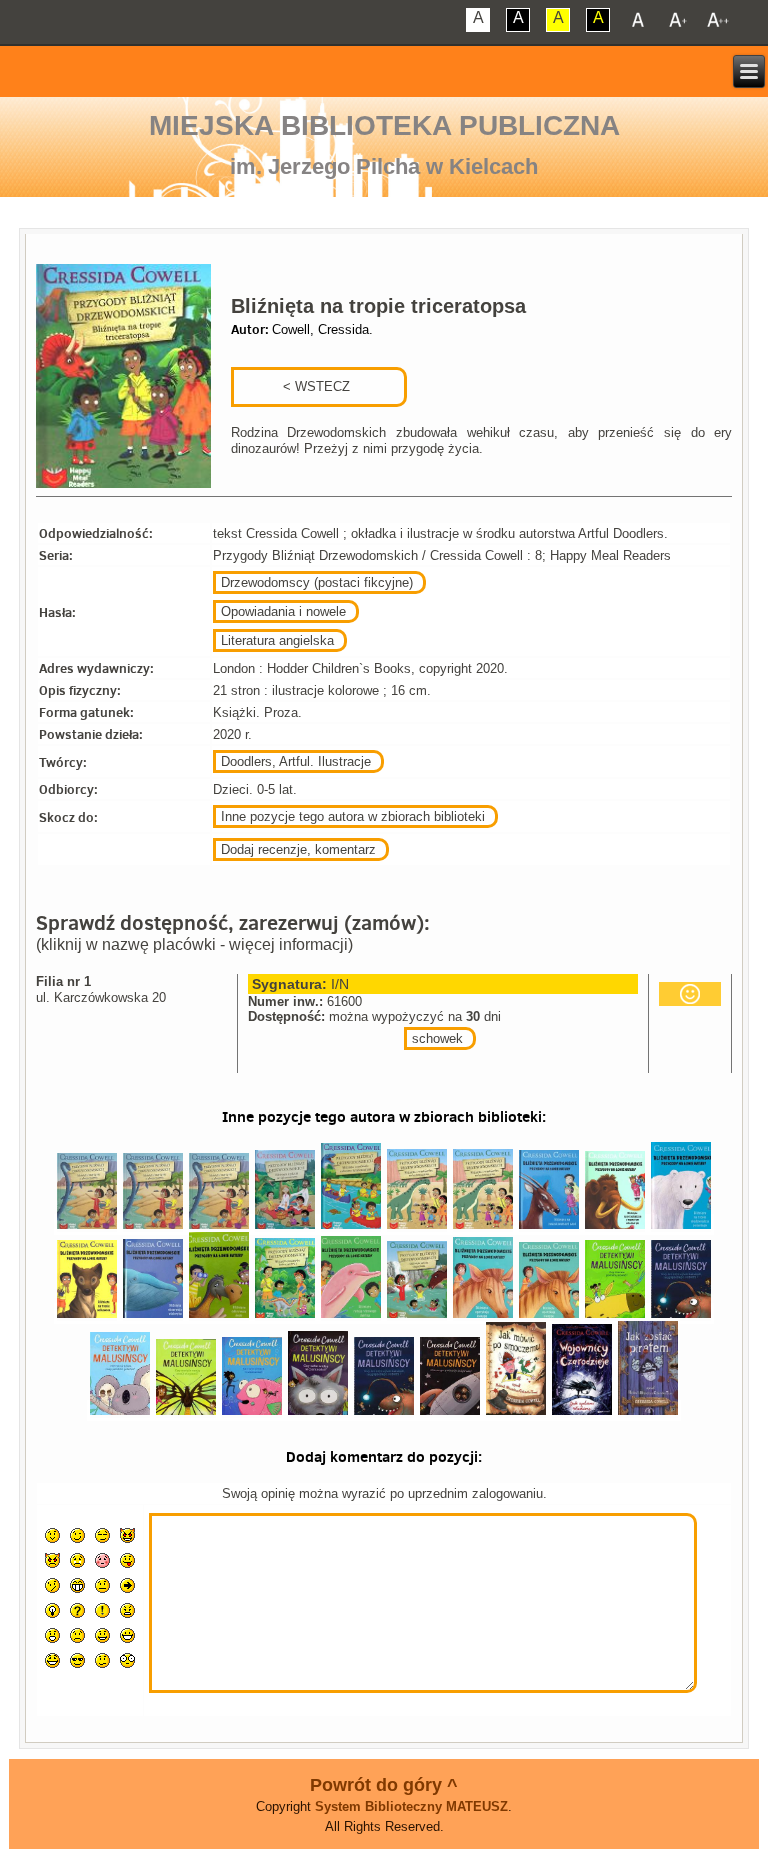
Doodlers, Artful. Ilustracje (296, 761)
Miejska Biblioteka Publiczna (384, 125)
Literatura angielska (277, 640)
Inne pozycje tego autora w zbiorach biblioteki (353, 816)
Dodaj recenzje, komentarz (298, 849)
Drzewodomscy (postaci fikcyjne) (317, 582)
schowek (437, 1038)
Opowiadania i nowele (283, 611)
